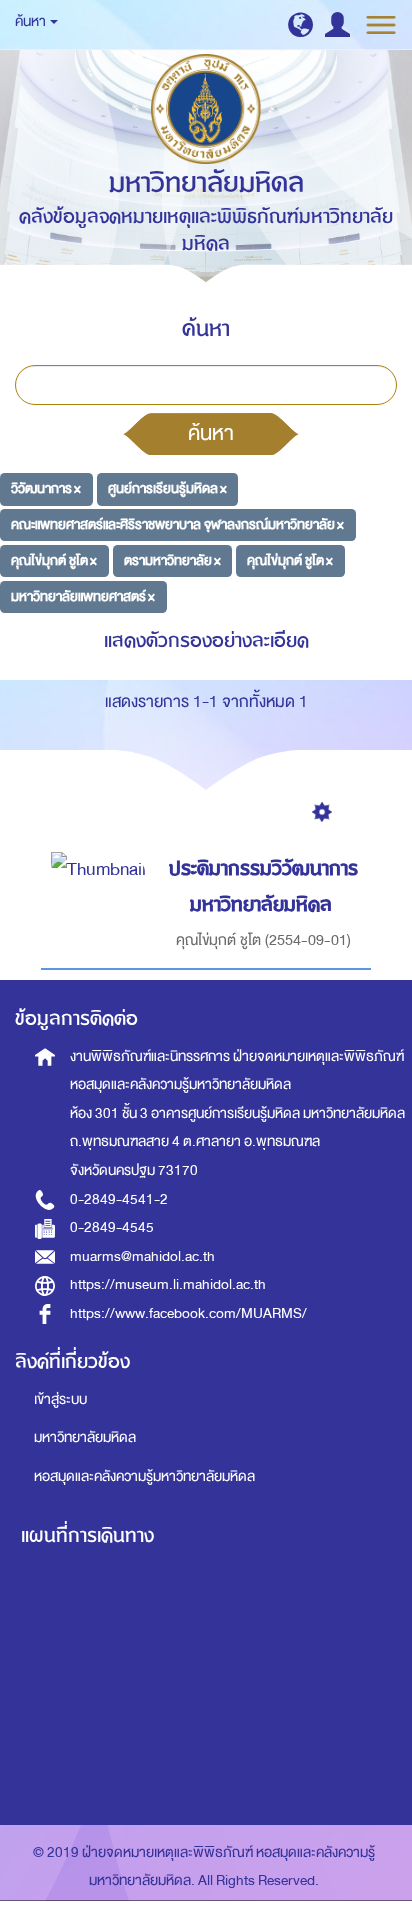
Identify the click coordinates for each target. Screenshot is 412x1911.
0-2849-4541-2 (119, 1199)
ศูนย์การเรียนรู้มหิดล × (167, 488)
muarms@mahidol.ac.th (142, 1256)
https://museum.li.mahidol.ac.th (168, 1284)
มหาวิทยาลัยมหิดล (85, 1437)
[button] (300, 24)
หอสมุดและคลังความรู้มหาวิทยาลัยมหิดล (144, 1476)
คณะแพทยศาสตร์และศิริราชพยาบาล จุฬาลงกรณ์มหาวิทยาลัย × (177, 524)
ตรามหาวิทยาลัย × (172, 560)
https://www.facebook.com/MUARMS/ (188, 1313)
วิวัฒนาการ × (46, 488)
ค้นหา (211, 433)
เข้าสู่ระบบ (60, 1399)
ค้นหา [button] (31, 21)
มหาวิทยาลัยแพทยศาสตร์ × (83, 595)
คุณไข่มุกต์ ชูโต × (54, 560)
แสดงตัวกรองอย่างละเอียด (206, 640)
